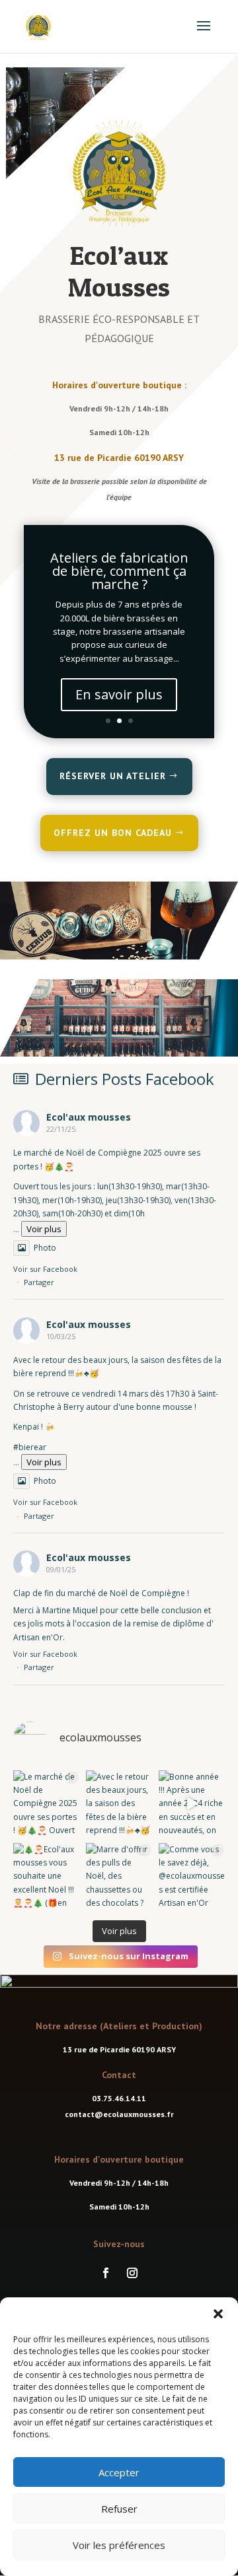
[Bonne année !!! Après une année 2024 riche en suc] (192, 1803)
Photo (45, 1248)
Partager (39, 1282)
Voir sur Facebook (45, 1269)
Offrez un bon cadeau (113, 833)
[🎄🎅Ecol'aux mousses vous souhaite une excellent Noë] (46, 1876)
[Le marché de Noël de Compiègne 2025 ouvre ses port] (46, 1803)
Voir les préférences (119, 2545)
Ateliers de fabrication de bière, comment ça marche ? (119, 571)
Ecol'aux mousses (89, 1117)
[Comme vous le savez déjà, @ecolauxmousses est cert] (192, 1876)
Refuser (119, 2509)
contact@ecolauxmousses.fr (119, 2114)
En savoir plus (119, 694)
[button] (218, 2314)
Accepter (119, 2472)
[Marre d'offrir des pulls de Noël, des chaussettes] (119, 1876)
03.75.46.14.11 (119, 2098)
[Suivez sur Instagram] (132, 2273)
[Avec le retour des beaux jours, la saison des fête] (119, 1803)
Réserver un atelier (113, 776)
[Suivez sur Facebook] (106, 2273)
